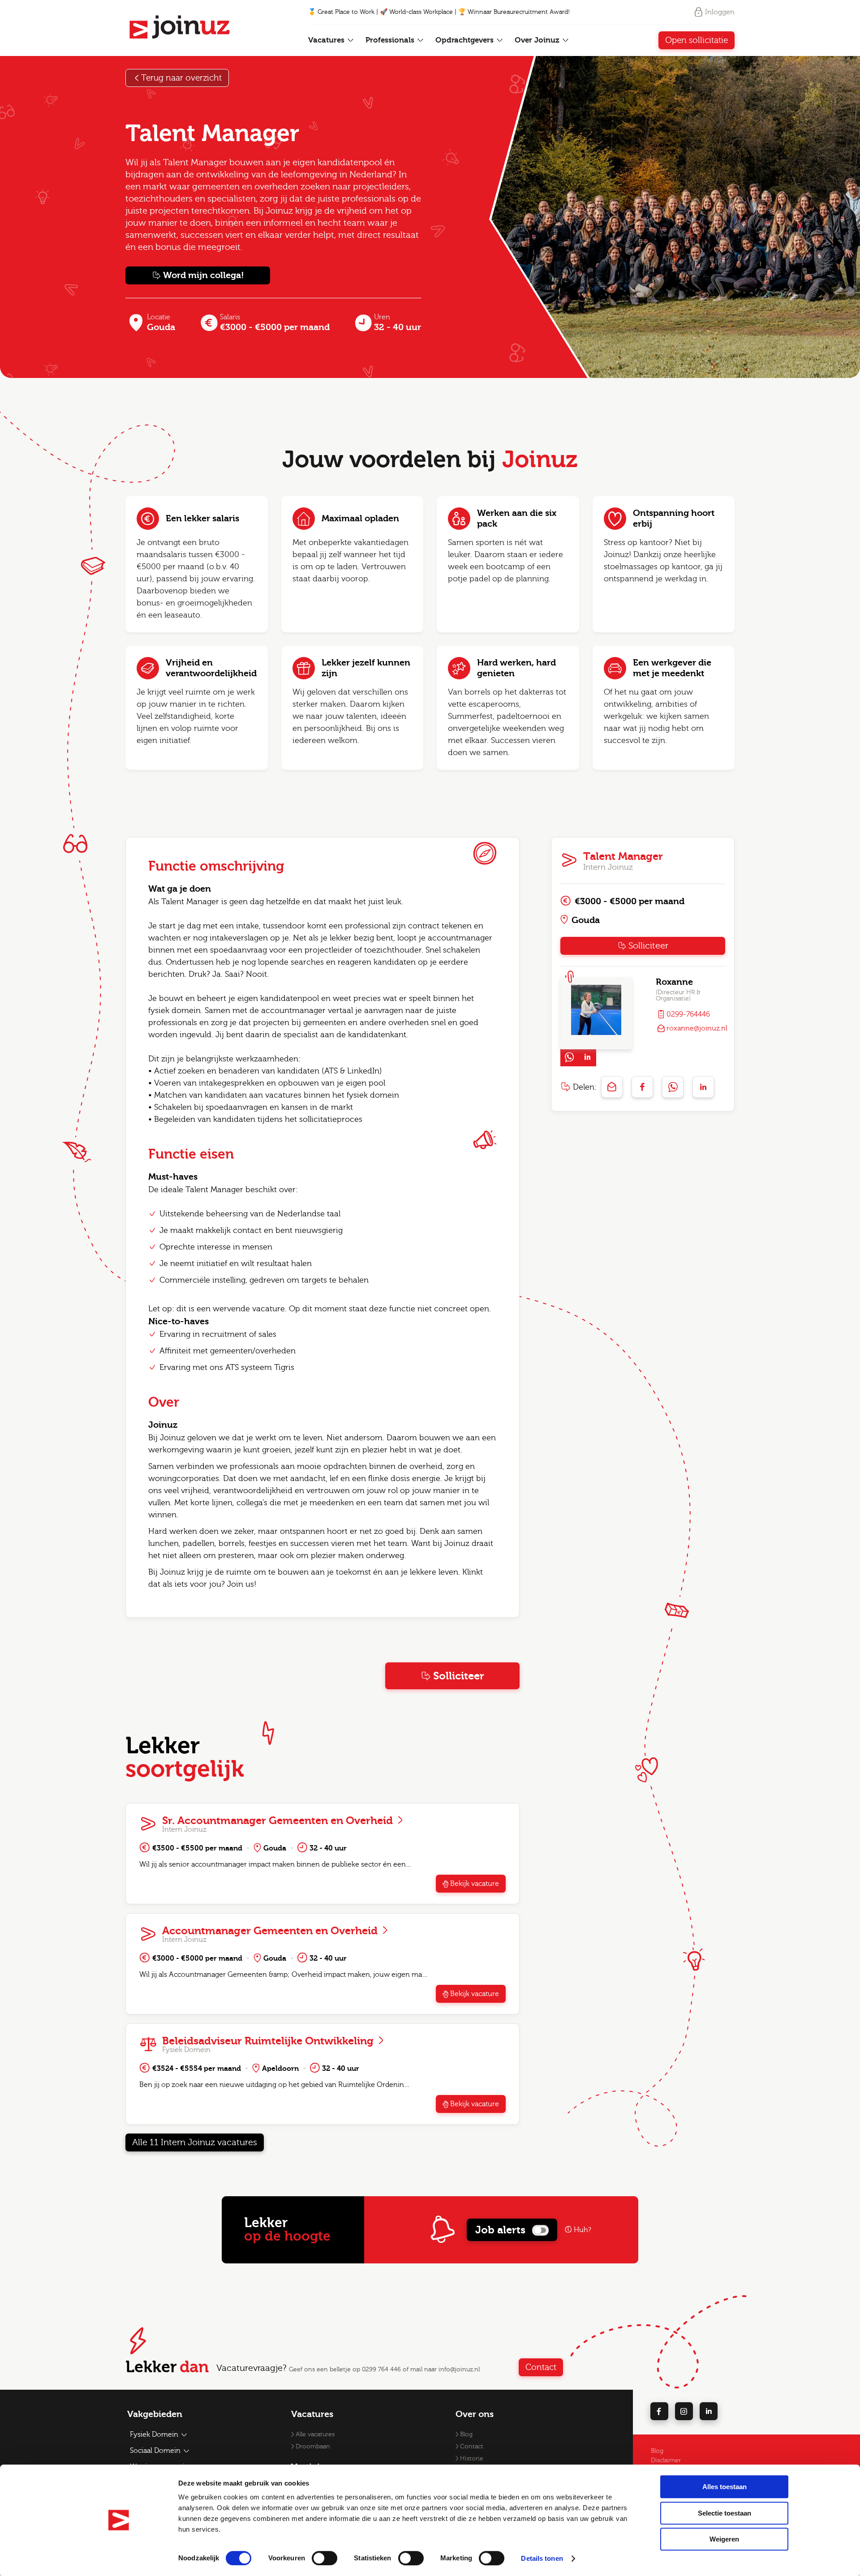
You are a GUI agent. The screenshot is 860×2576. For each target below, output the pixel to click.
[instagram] (684, 2411)
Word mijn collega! (204, 275)
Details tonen (542, 2558)
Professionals (391, 40)
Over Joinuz (538, 40)
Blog (466, 2434)
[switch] (325, 2558)
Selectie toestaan (725, 2513)
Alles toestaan (725, 2487)
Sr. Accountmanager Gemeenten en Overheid (279, 1820)
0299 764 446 (381, 2370)
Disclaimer (666, 2460)
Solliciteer (459, 1676)
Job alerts (500, 2230)
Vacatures (327, 40)
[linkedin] (709, 2411)
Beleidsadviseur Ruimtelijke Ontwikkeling (269, 2041)
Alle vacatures (315, 2434)
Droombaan (313, 2447)
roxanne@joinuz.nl (697, 1028)
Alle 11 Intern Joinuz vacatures (195, 2142)
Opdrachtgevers (466, 40)
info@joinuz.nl (459, 2370)
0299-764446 (688, 1014)
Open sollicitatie (697, 40)
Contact (541, 2367)
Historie (472, 2459)
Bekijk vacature (475, 1884)
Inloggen (720, 12)
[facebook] (659, 2411)
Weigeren (724, 2539)
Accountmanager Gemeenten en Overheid (271, 1931)
